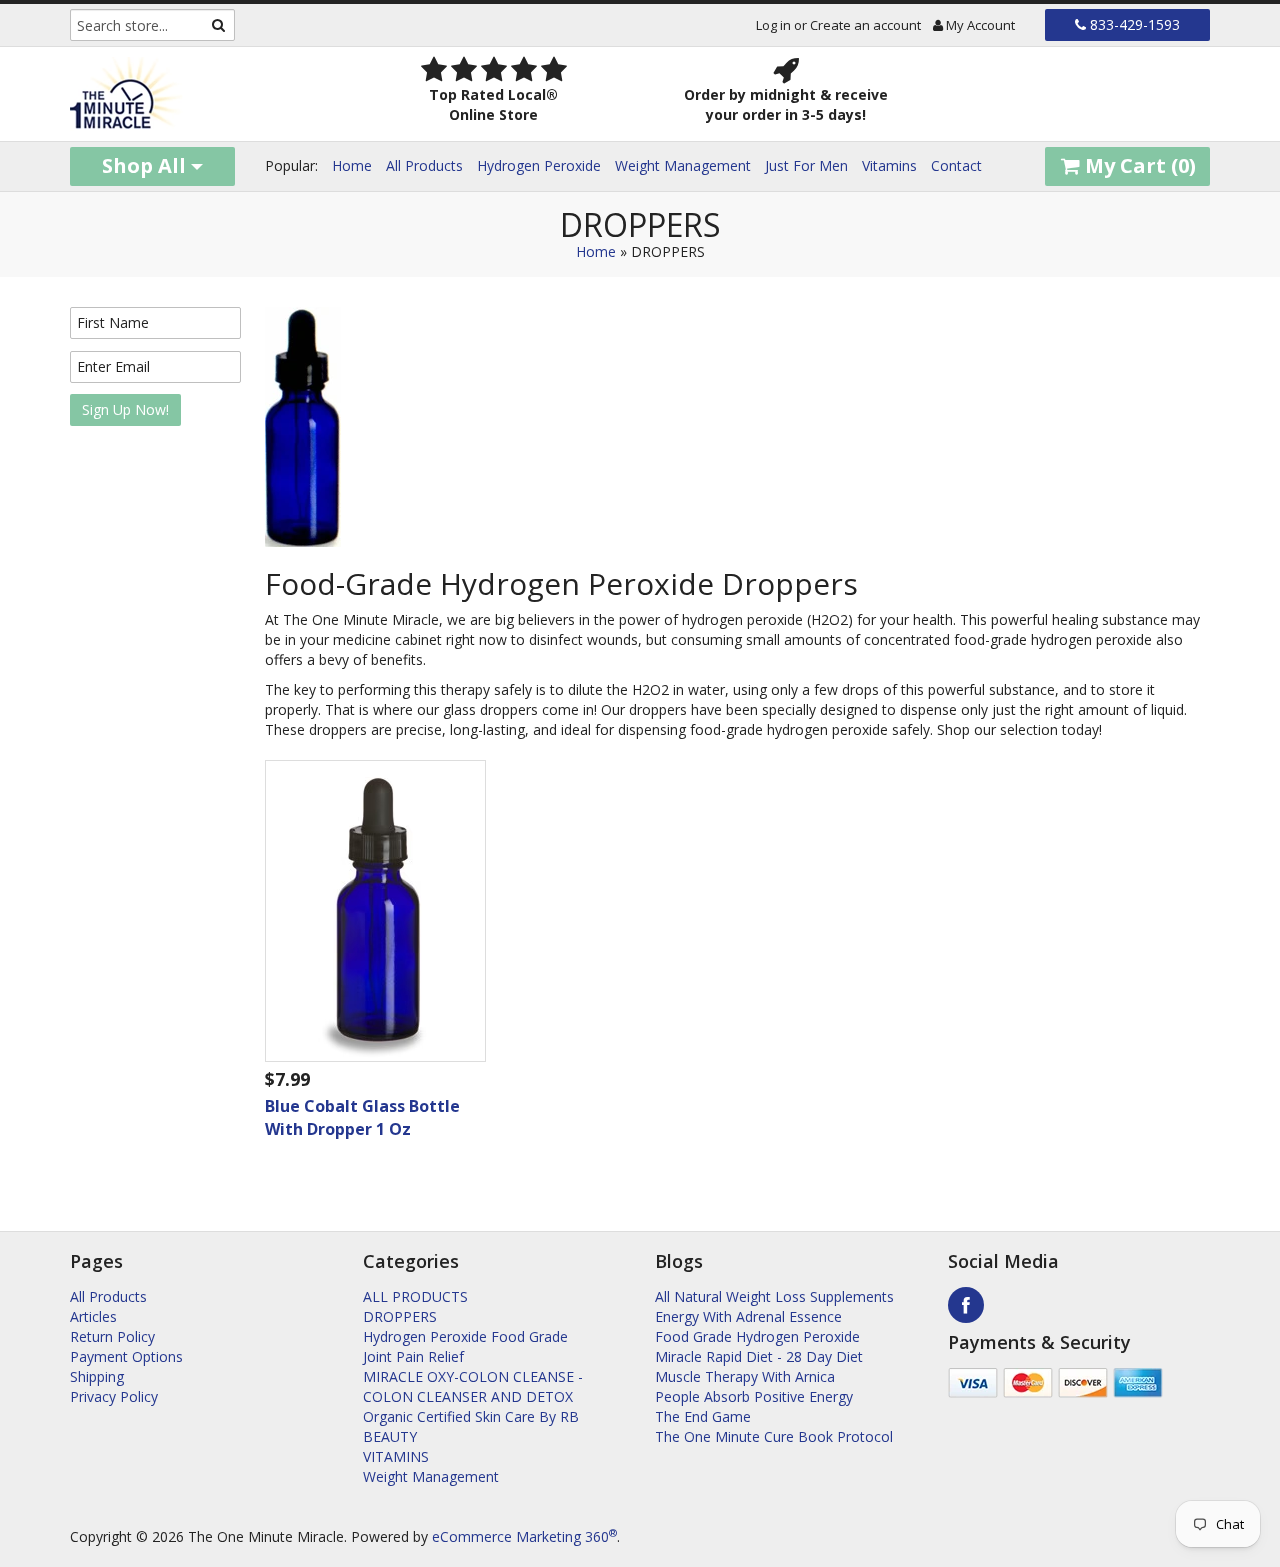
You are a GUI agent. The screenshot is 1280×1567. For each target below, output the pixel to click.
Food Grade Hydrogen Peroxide (757, 1336)
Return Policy (112, 1336)
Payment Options (126, 1356)
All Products (424, 165)
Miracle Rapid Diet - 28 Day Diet (759, 1356)
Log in (773, 25)
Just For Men (806, 165)
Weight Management (683, 165)
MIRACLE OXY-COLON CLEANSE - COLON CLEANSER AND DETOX (473, 1386)
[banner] (201, 94)
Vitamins (889, 165)
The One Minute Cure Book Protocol (774, 1436)
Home (352, 165)
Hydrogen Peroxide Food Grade (465, 1336)
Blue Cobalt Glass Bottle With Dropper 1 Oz (362, 1117)
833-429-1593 (1133, 24)
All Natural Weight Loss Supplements (774, 1296)
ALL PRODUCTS (415, 1296)
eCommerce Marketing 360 (524, 1536)
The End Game (703, 1416)
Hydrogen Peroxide (539, 165)
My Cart (1138, 165)
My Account (979, 25)
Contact (956, 165)
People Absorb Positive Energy (754, 1396)
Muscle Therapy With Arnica (745, 1376)
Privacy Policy (114, 1396)
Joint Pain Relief (413, 1356)
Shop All (146, 165)
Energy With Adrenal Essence (748, 1316)
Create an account (865, 25)
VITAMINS (396, 1456)
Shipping (97, 1376)
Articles (93, 1316)
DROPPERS (400, 1316)
